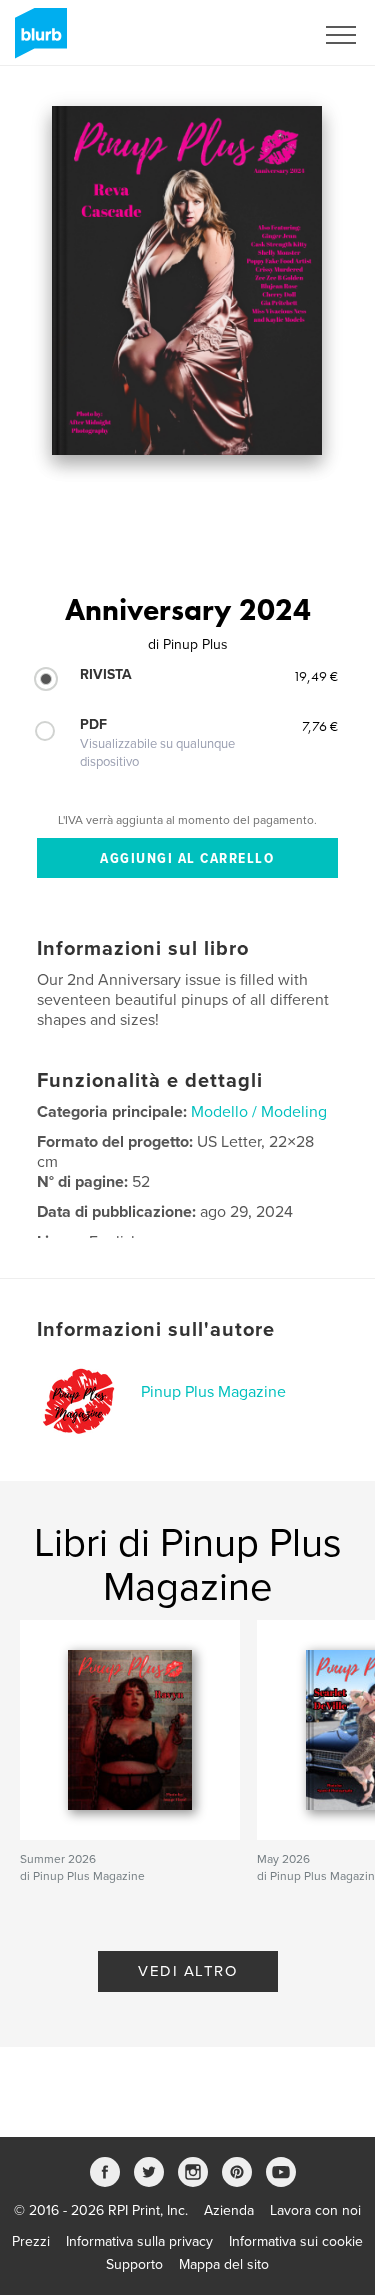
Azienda (229, 2210)
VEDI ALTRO (187, 1971)
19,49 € (315, 676)
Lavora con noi (315, 2210)
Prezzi (31, 2241)
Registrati (258, 35)
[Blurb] (37, 41)
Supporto (134, 2264)
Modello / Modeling (259, 1112)
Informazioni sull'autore (156, 1330)
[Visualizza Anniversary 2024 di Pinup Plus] (187, 280)
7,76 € (320, 726)
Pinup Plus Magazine (213, 1392)
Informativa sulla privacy (139, 2241)
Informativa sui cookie (296, 2241)
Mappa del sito (224, 2264)
